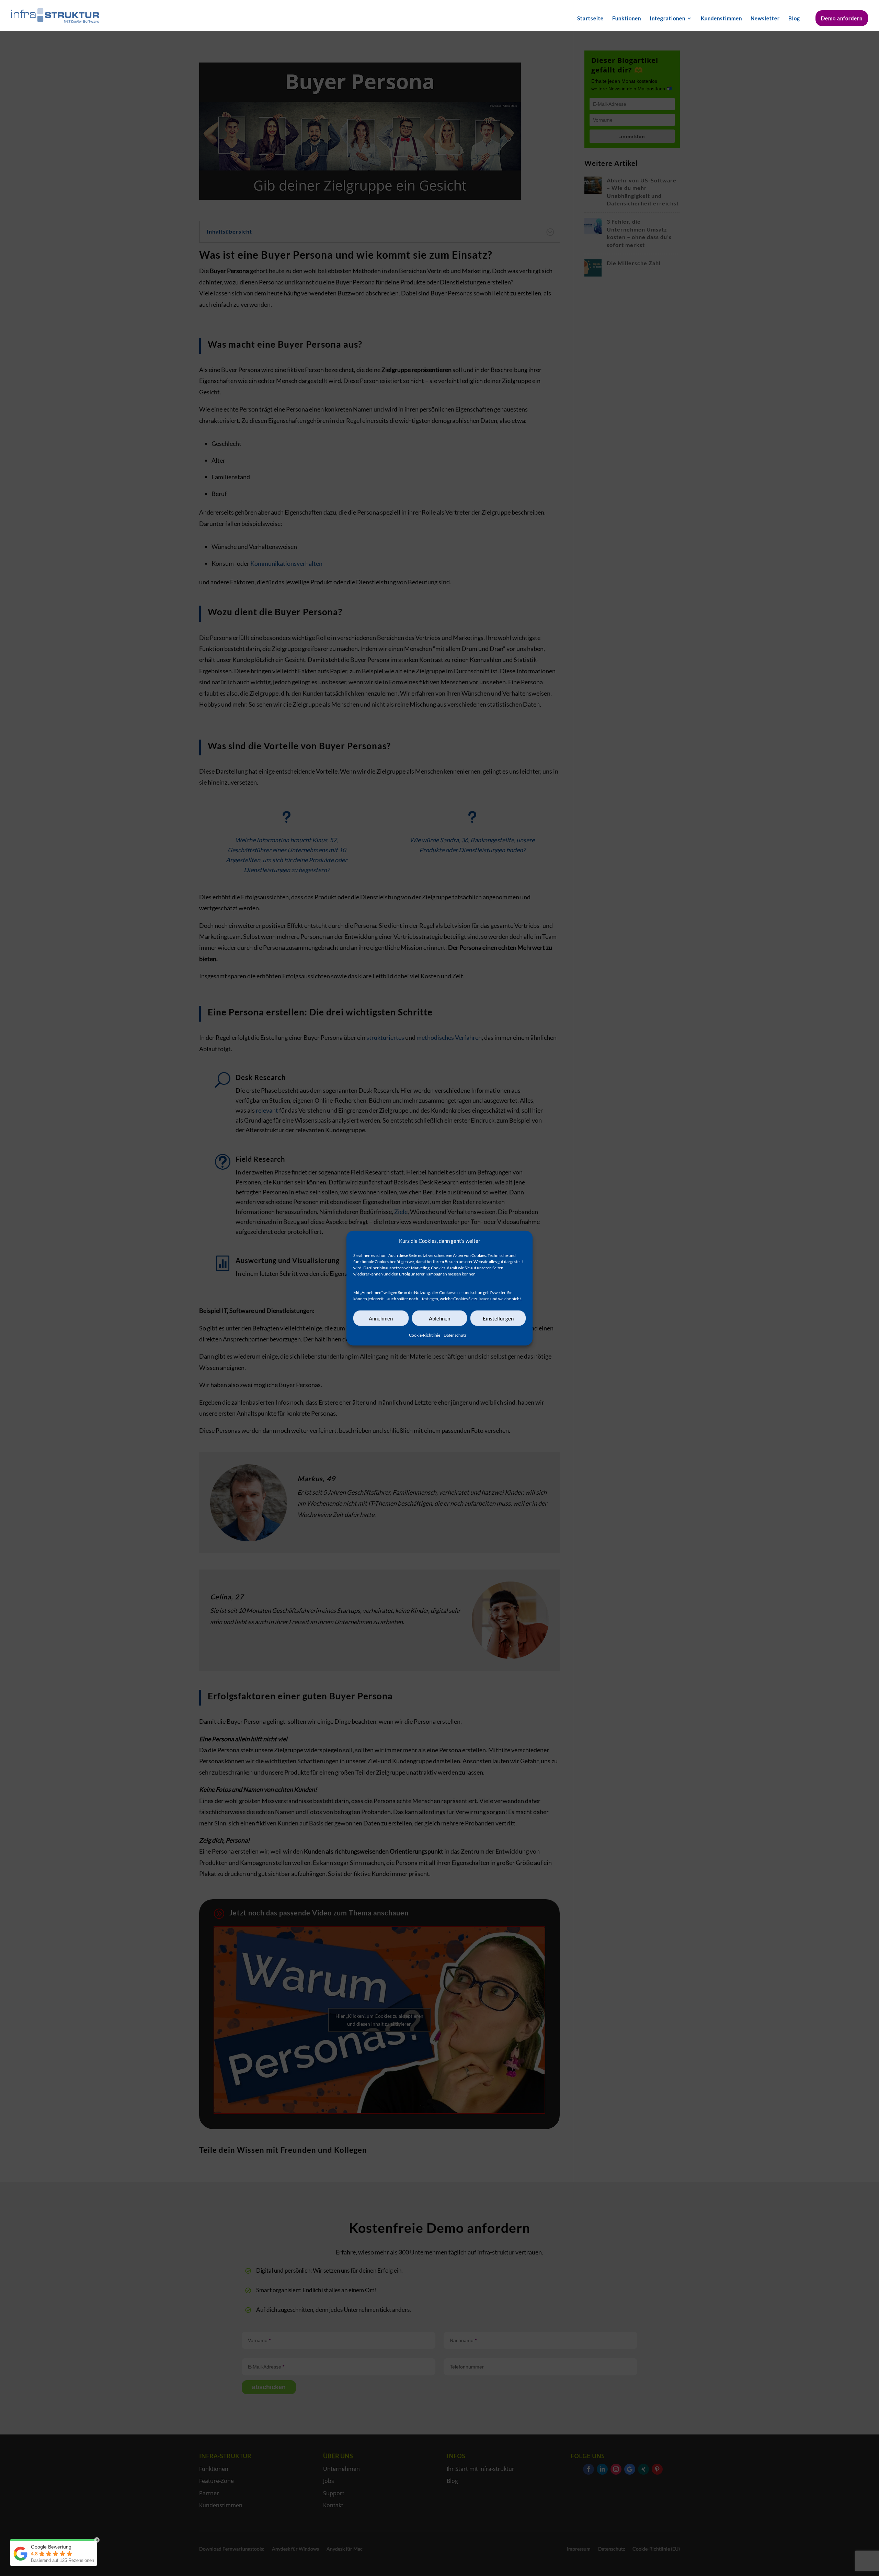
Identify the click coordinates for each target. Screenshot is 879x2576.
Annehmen (381, 1318)
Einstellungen (498, 1318)
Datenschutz (455, 1335)
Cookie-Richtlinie (425, 1335)
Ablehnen (439, 1318)
